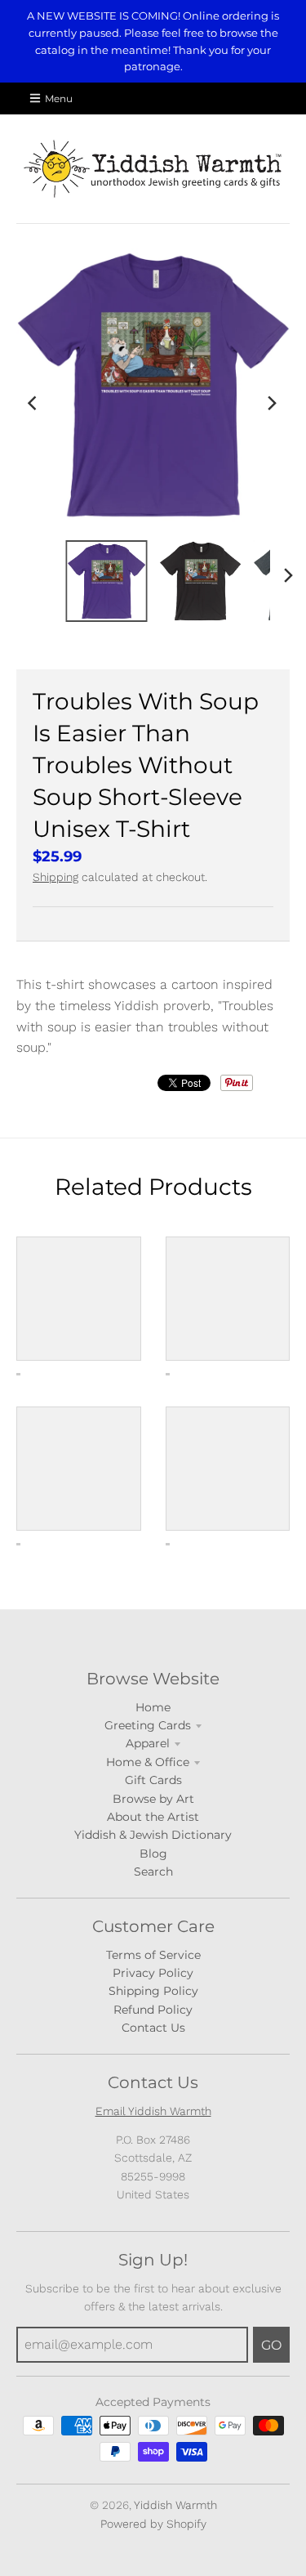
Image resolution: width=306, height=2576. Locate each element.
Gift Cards (153, 1780)
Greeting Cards (148, 1725)
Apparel (148, 1743)
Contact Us (153, 2028)
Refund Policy (153, 2010)
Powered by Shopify (153, 2524)
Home (153, 1707)
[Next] (272, 403)
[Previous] (34, 403)
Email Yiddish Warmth (153, 2111)
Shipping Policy (153, 1991)
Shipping (55, 877)
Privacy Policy (153, 1973)
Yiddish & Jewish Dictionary (153, 1835)
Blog (153, 1854)
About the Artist (153, 1817)
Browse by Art (153, 1799)
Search (153, 1872)
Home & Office (148, 1762)
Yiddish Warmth (175, 2505)
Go (271, 2345)
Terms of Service (153, 1955)
